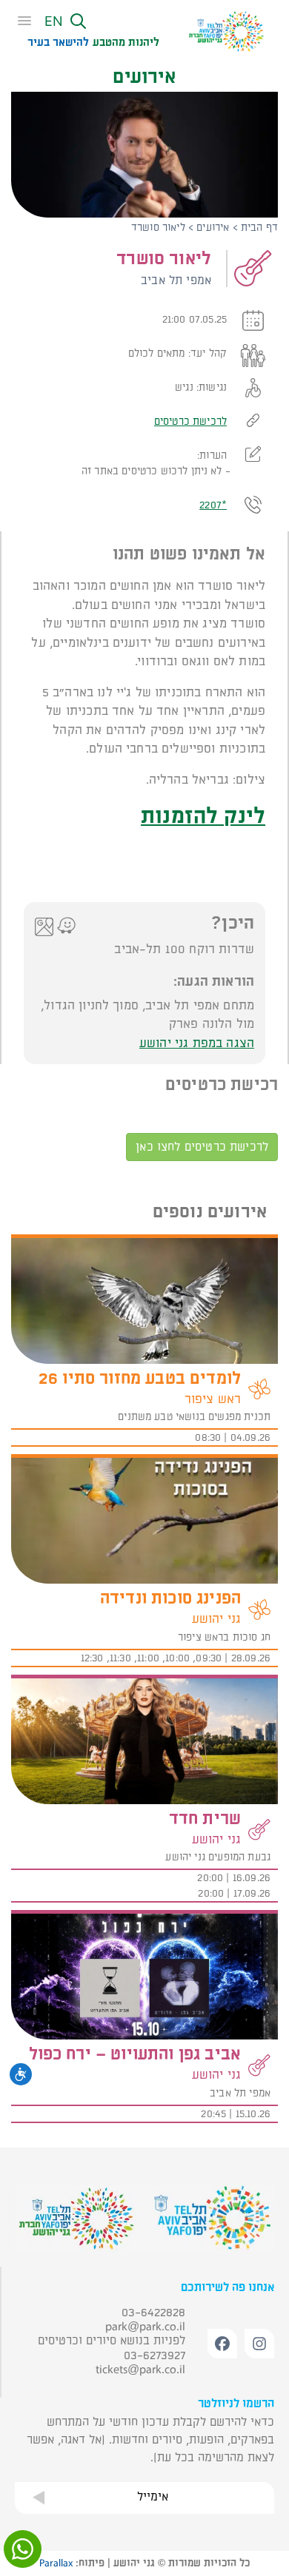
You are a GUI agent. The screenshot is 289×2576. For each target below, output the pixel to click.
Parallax (56, 2563)
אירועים (213, 228)
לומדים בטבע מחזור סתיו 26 (140, 1379)
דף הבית (259, 228)
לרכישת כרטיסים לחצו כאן (202, 1147)
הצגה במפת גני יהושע (197, 1043)
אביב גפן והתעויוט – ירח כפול (135, 2054)
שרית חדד (205, 1819)
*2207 (213, 505)
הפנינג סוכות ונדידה (170, 1598)
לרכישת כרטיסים (190, 421)
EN (54, 21)
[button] (80, 23)
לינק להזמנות (203, 816)
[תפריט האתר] (29, 21)
